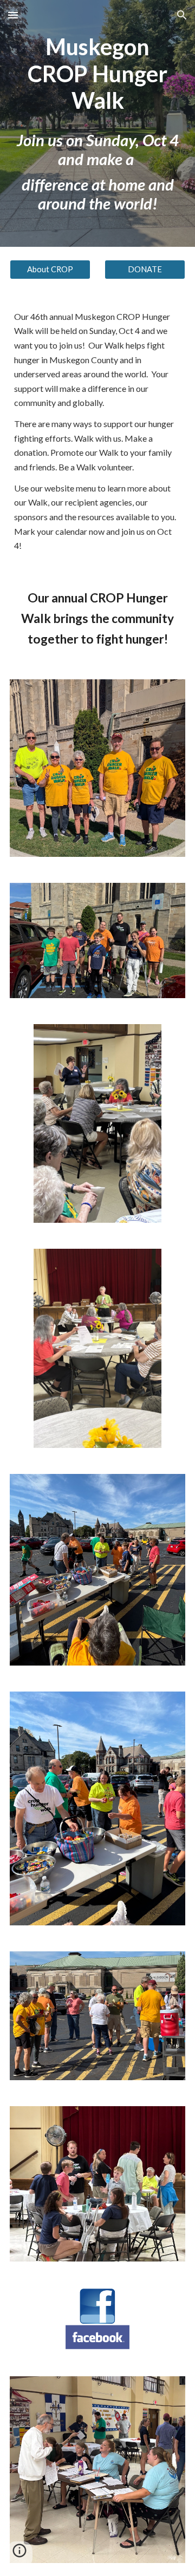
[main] (97, 123)
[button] (13, 15)
